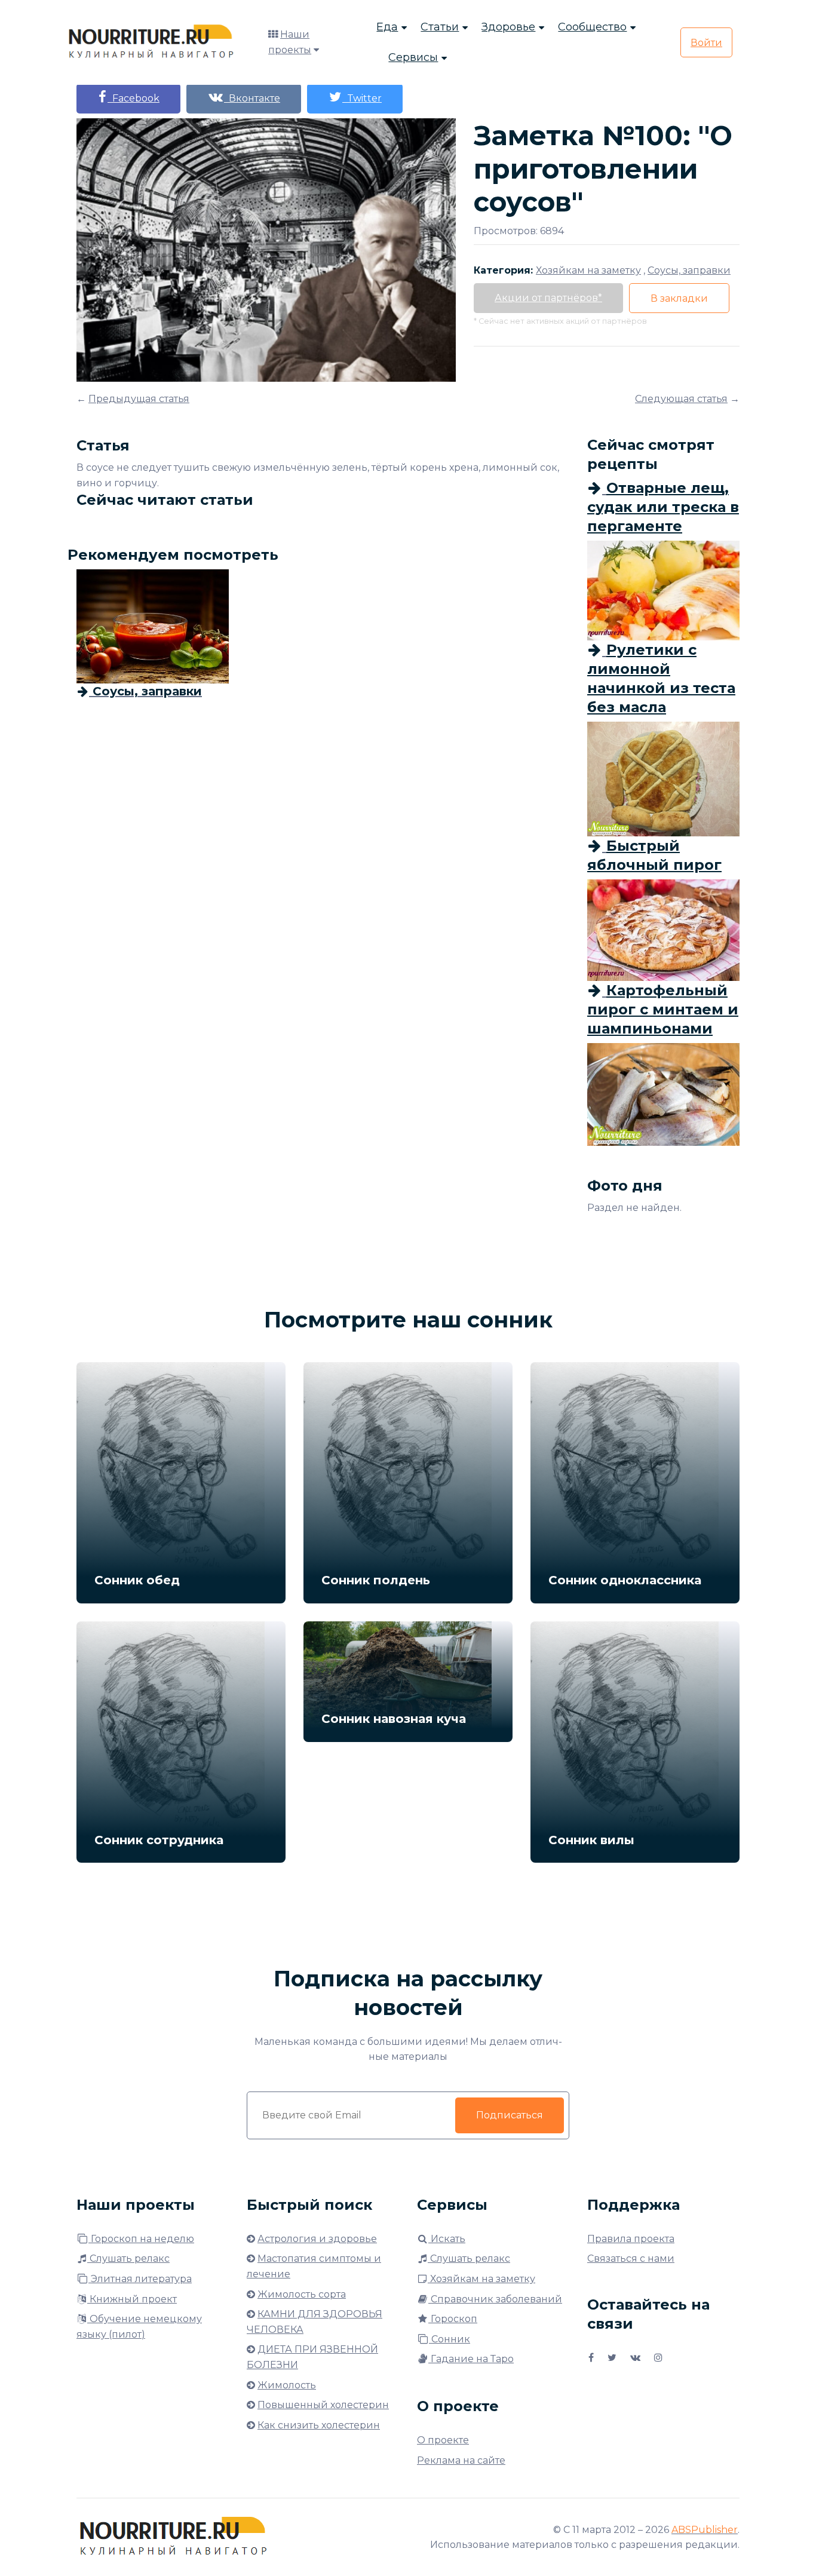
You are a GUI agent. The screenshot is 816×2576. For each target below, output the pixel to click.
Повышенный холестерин (323, 2405)
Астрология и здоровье (317, 2239)
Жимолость (287, 2385)
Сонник (450, 2339)
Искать (447, 2239)
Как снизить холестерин (319, 2425)
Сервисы (413, 57)
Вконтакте (252, 98)
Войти (706, 43)
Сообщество (592, 27)
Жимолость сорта (302, 2294)
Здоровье (508, 27)
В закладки (679, 298)
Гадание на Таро (471, 2359)
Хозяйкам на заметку (481, 2279)
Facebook (134, 98)
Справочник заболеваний (495, 2299)
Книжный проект (132, 2299)
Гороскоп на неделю (141, 2239)
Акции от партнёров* (548, 298)
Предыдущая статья (139, 399)
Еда (387, 27)
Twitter (362, 98)
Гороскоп (453, 2319)
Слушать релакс (128, 2258)
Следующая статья (681, 399)
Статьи (440, 27)
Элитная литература (140, 2279)
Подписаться (510, 2115)
